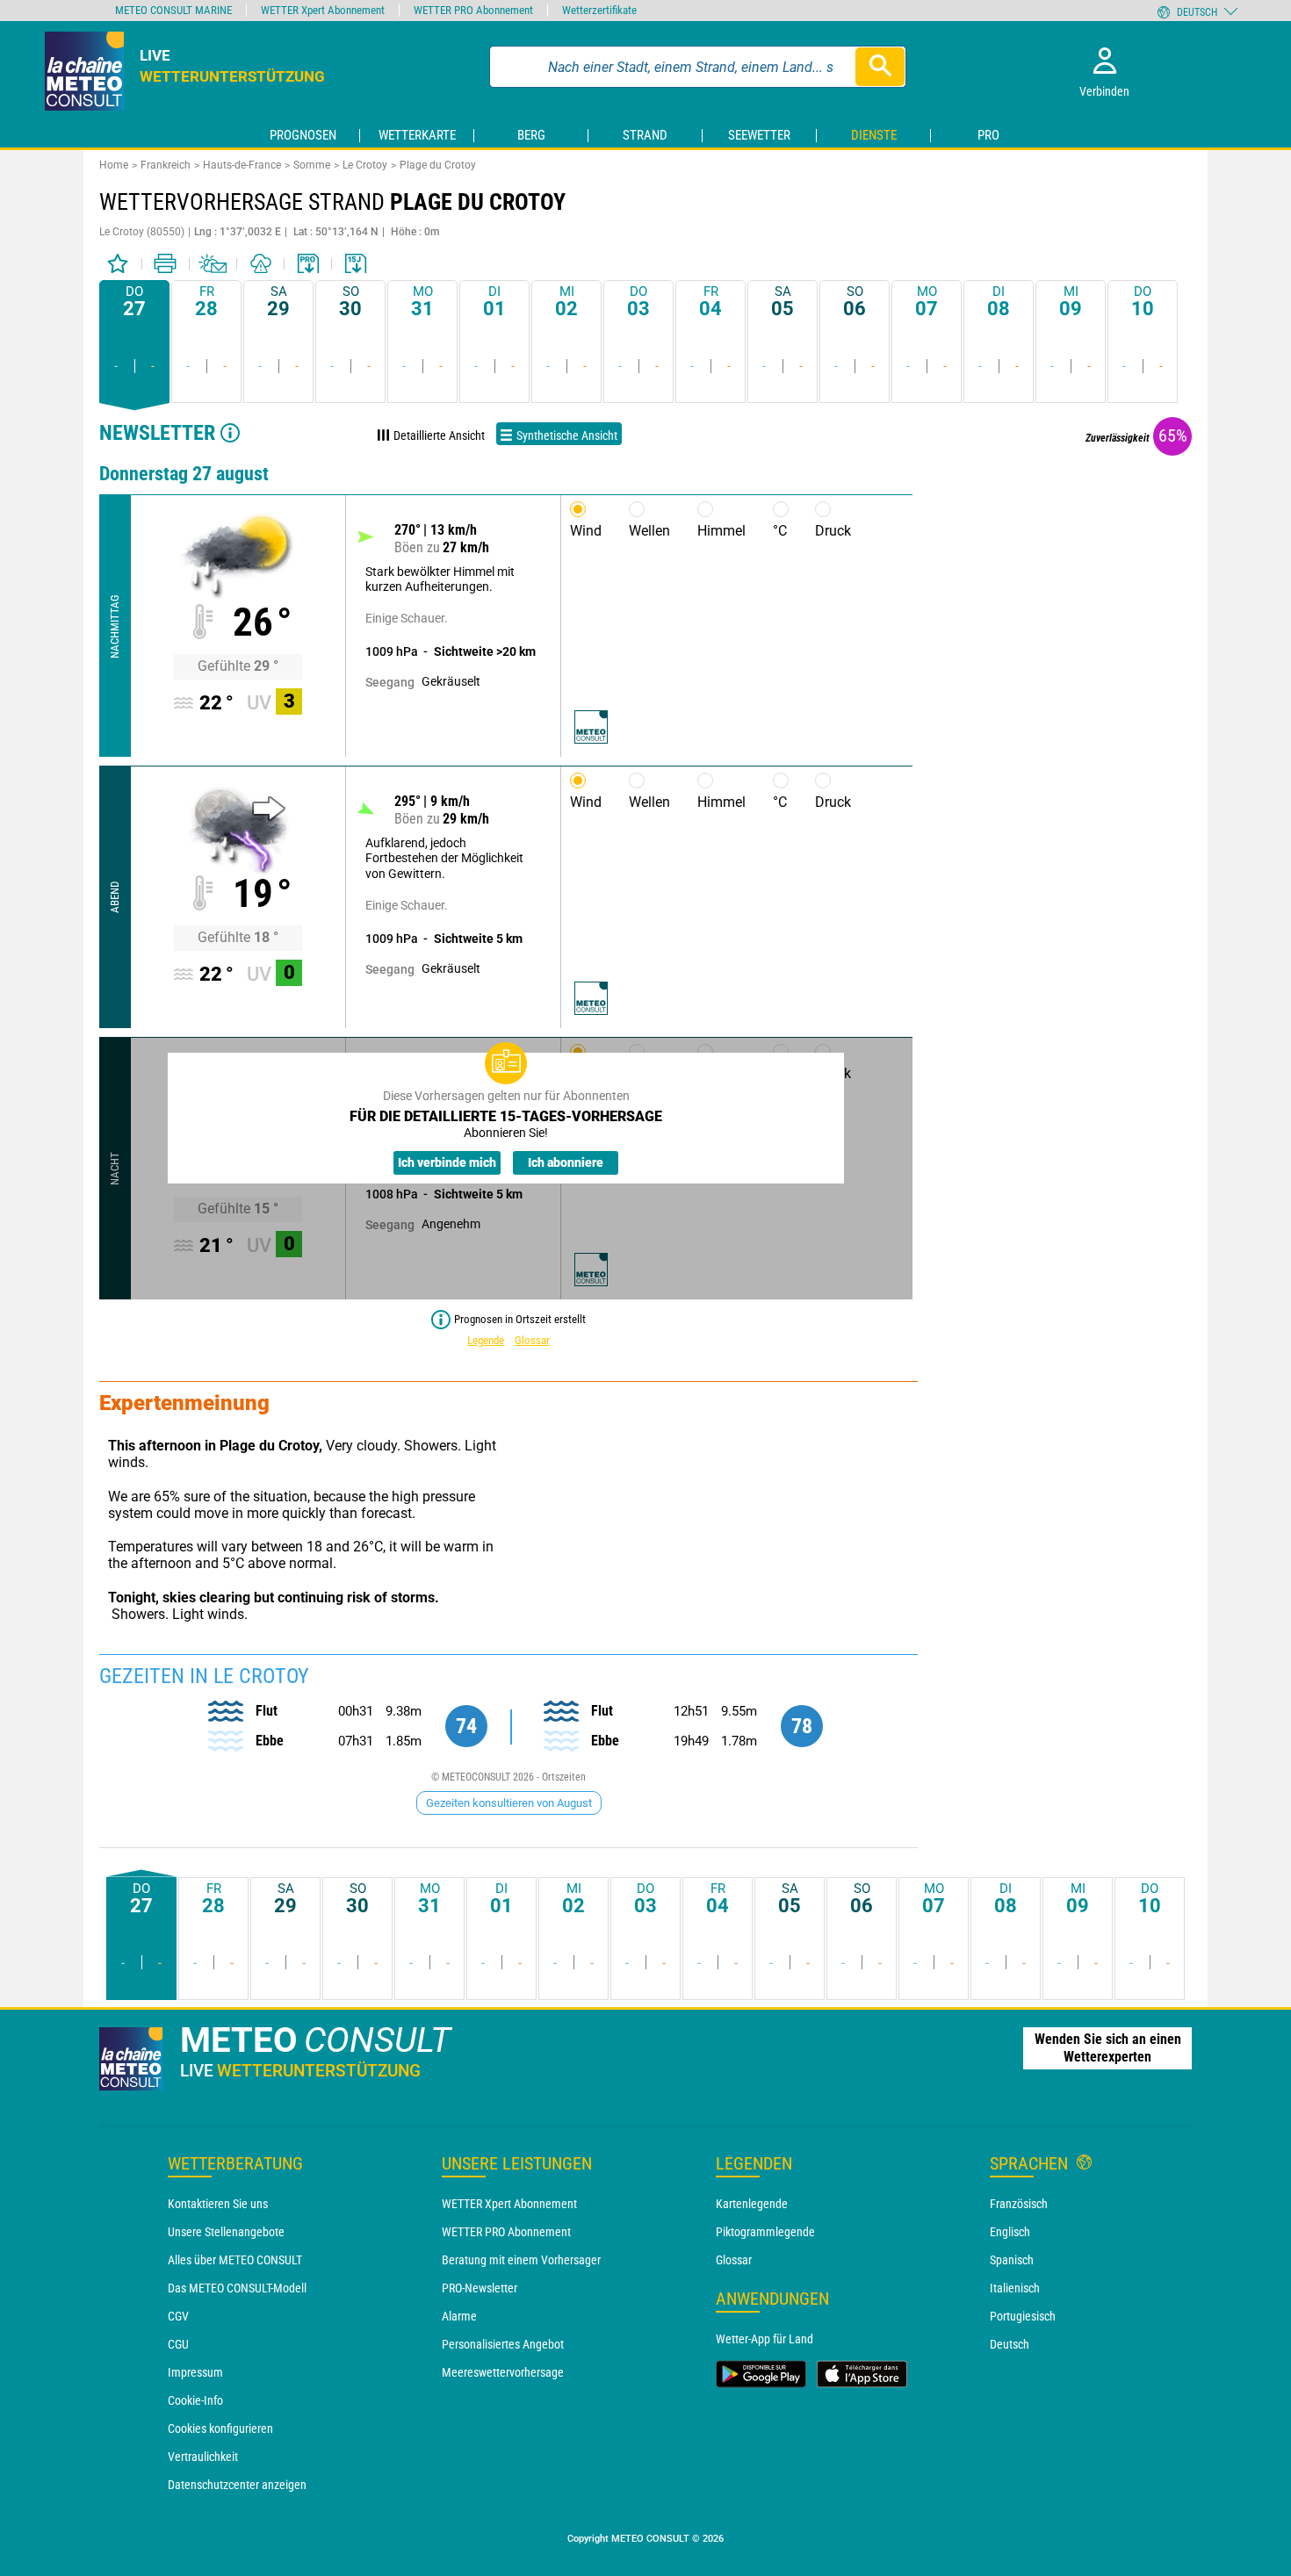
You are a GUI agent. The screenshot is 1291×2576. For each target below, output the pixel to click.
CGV (178, 2316)
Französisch (1019, 2204)
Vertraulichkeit (203, 2457)
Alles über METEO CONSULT (235, 2260)
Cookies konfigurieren (220, 2428)
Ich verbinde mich (447, 1162)
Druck (833, 531)
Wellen (649, 531)
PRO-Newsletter (480, 2288)
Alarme (459, 2316)
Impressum (195, 2372)
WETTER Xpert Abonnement (509, 2204)
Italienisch (1015, 2288)
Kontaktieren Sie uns (218, 2204)
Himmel (721, 531)
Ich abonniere (566, 1162)
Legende (486, 1340)
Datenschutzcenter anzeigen (237, 2485)
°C (780, 531)
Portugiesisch (1023, 2316)
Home (114, 165)
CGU (178, 2344)
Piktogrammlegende (765, 2232)
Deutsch (1010, 2344)
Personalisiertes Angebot (503, 2344)
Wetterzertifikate (599, 10)
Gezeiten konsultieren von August (509, 1803)
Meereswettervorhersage (503, 2372)
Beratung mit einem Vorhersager (521, 2260)
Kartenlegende (752, 2204)
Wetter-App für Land (765, 2339)
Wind (586, 531)
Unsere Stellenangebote (226, 2232)
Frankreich (166, 165)
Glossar (532, 1340)
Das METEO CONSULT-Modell (237, 2288)
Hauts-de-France (242, 165)
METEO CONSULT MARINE (173, 10)
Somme (312, 165)
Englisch (1010, 2232)
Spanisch (1012, 2260)
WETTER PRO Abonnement (506, 2232)
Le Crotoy (365, 165)
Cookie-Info (195, 2400)
